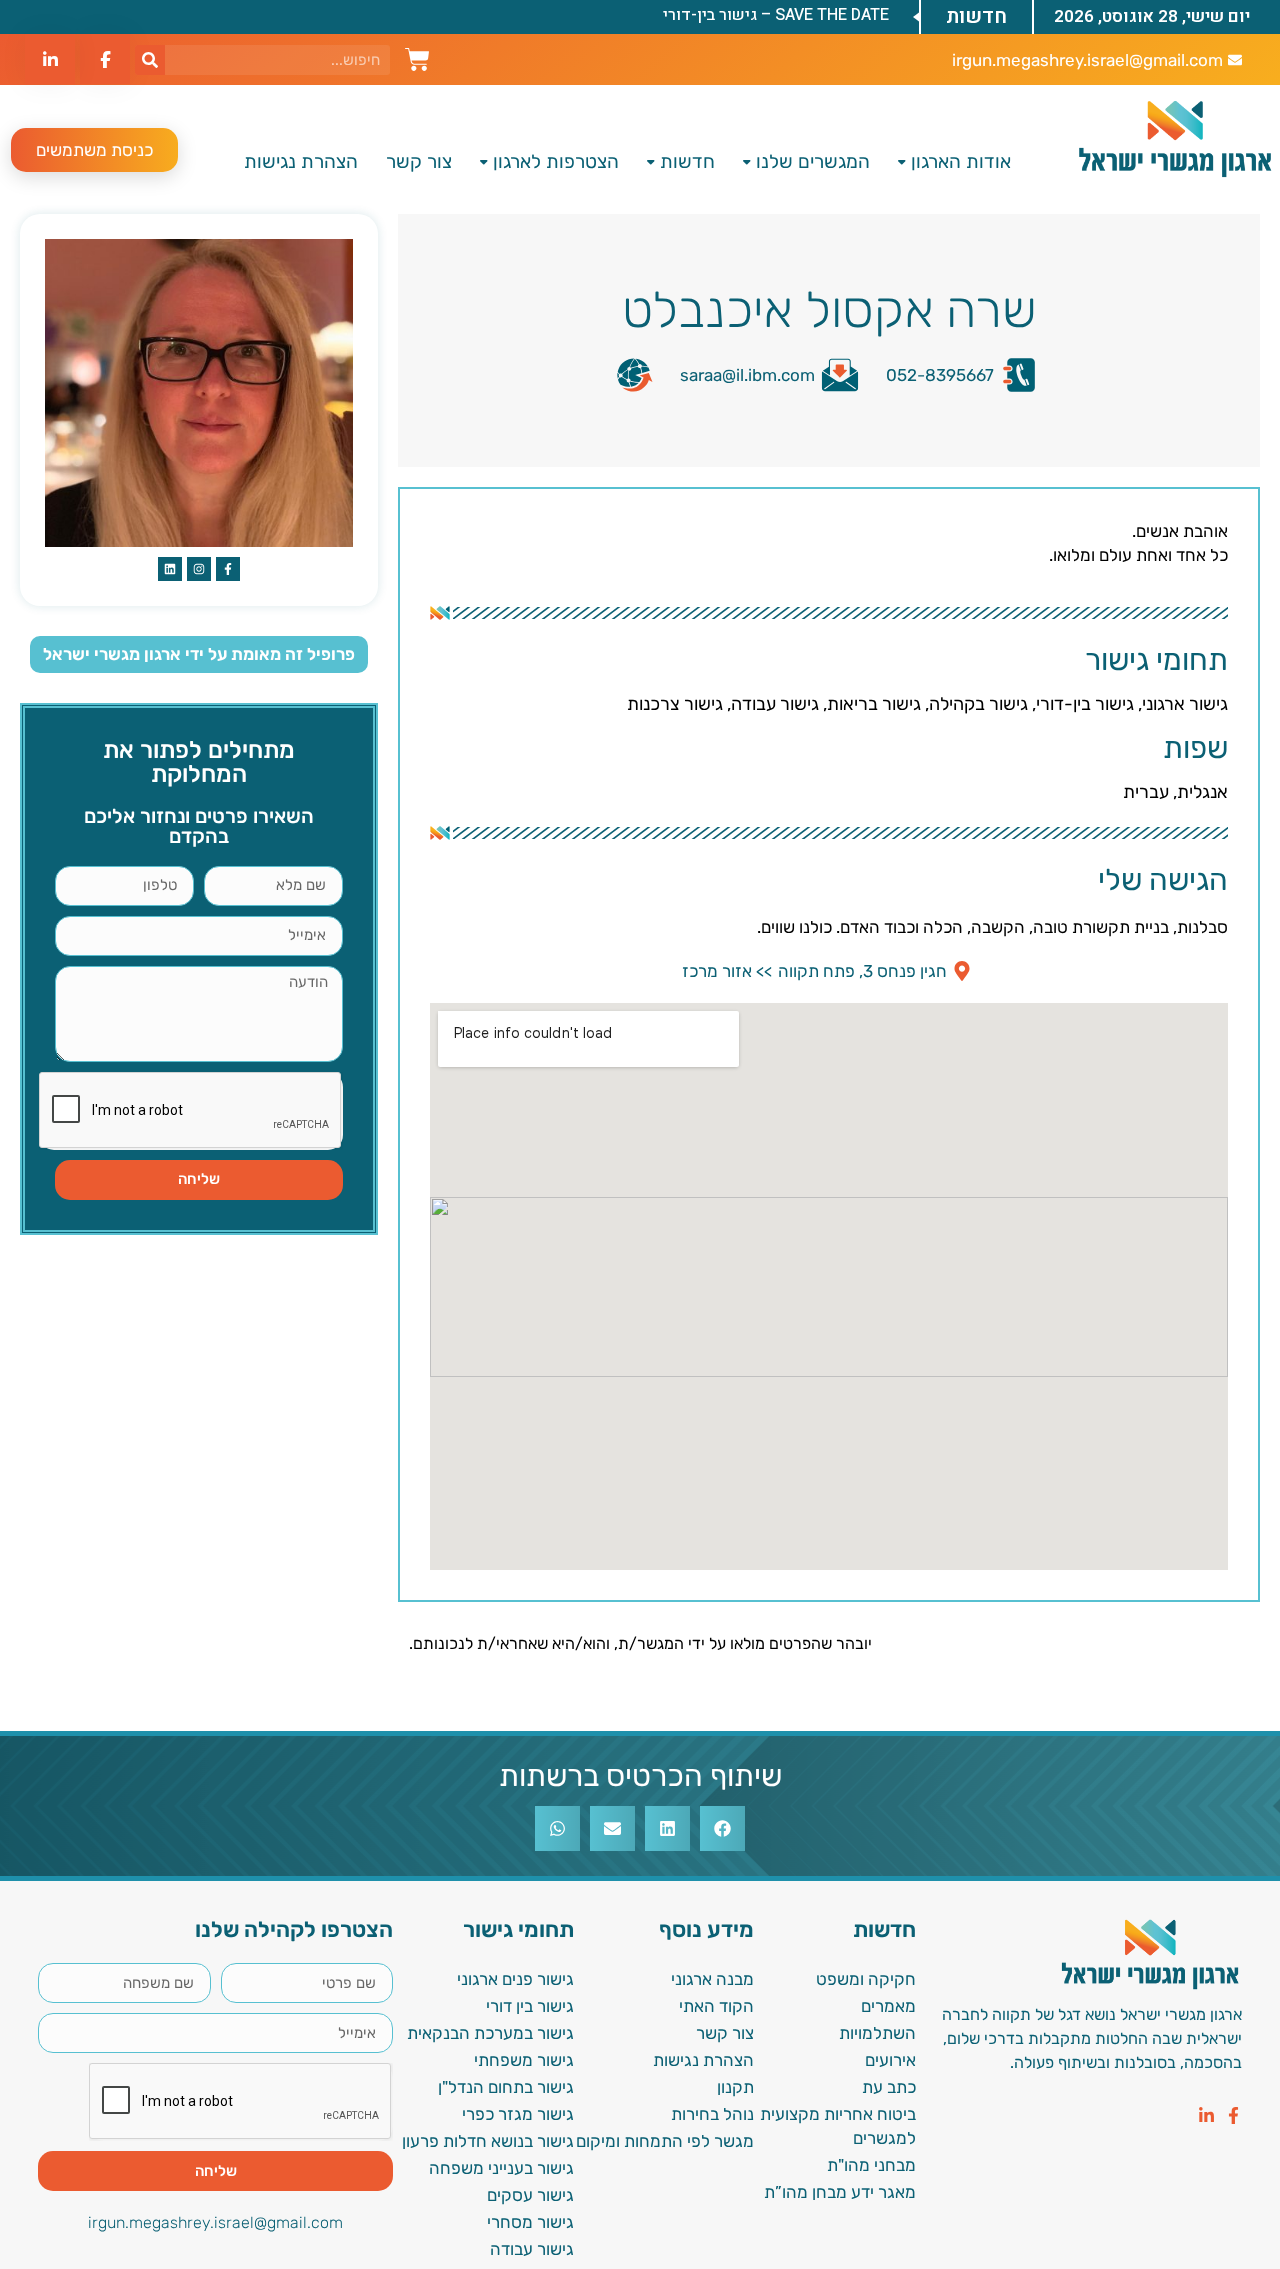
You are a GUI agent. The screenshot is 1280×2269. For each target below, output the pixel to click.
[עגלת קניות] (417, 57)
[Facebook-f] (1233, 2115)
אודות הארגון (961, 161)
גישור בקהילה (978, 704)
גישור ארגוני (1185, 704)
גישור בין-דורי (1085, 704)
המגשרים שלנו (813, 161)
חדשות (687, 161)
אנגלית (1202, 792)
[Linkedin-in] (1206, 2115)
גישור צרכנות (675, 704)
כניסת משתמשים (94, 150)
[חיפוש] (150, 60)
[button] (722, 1828)
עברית (1146, 792)
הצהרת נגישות (301, 161)
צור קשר (419, 161)
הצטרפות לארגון (556, 161)
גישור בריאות (874, 704)
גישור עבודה (775, 704)
